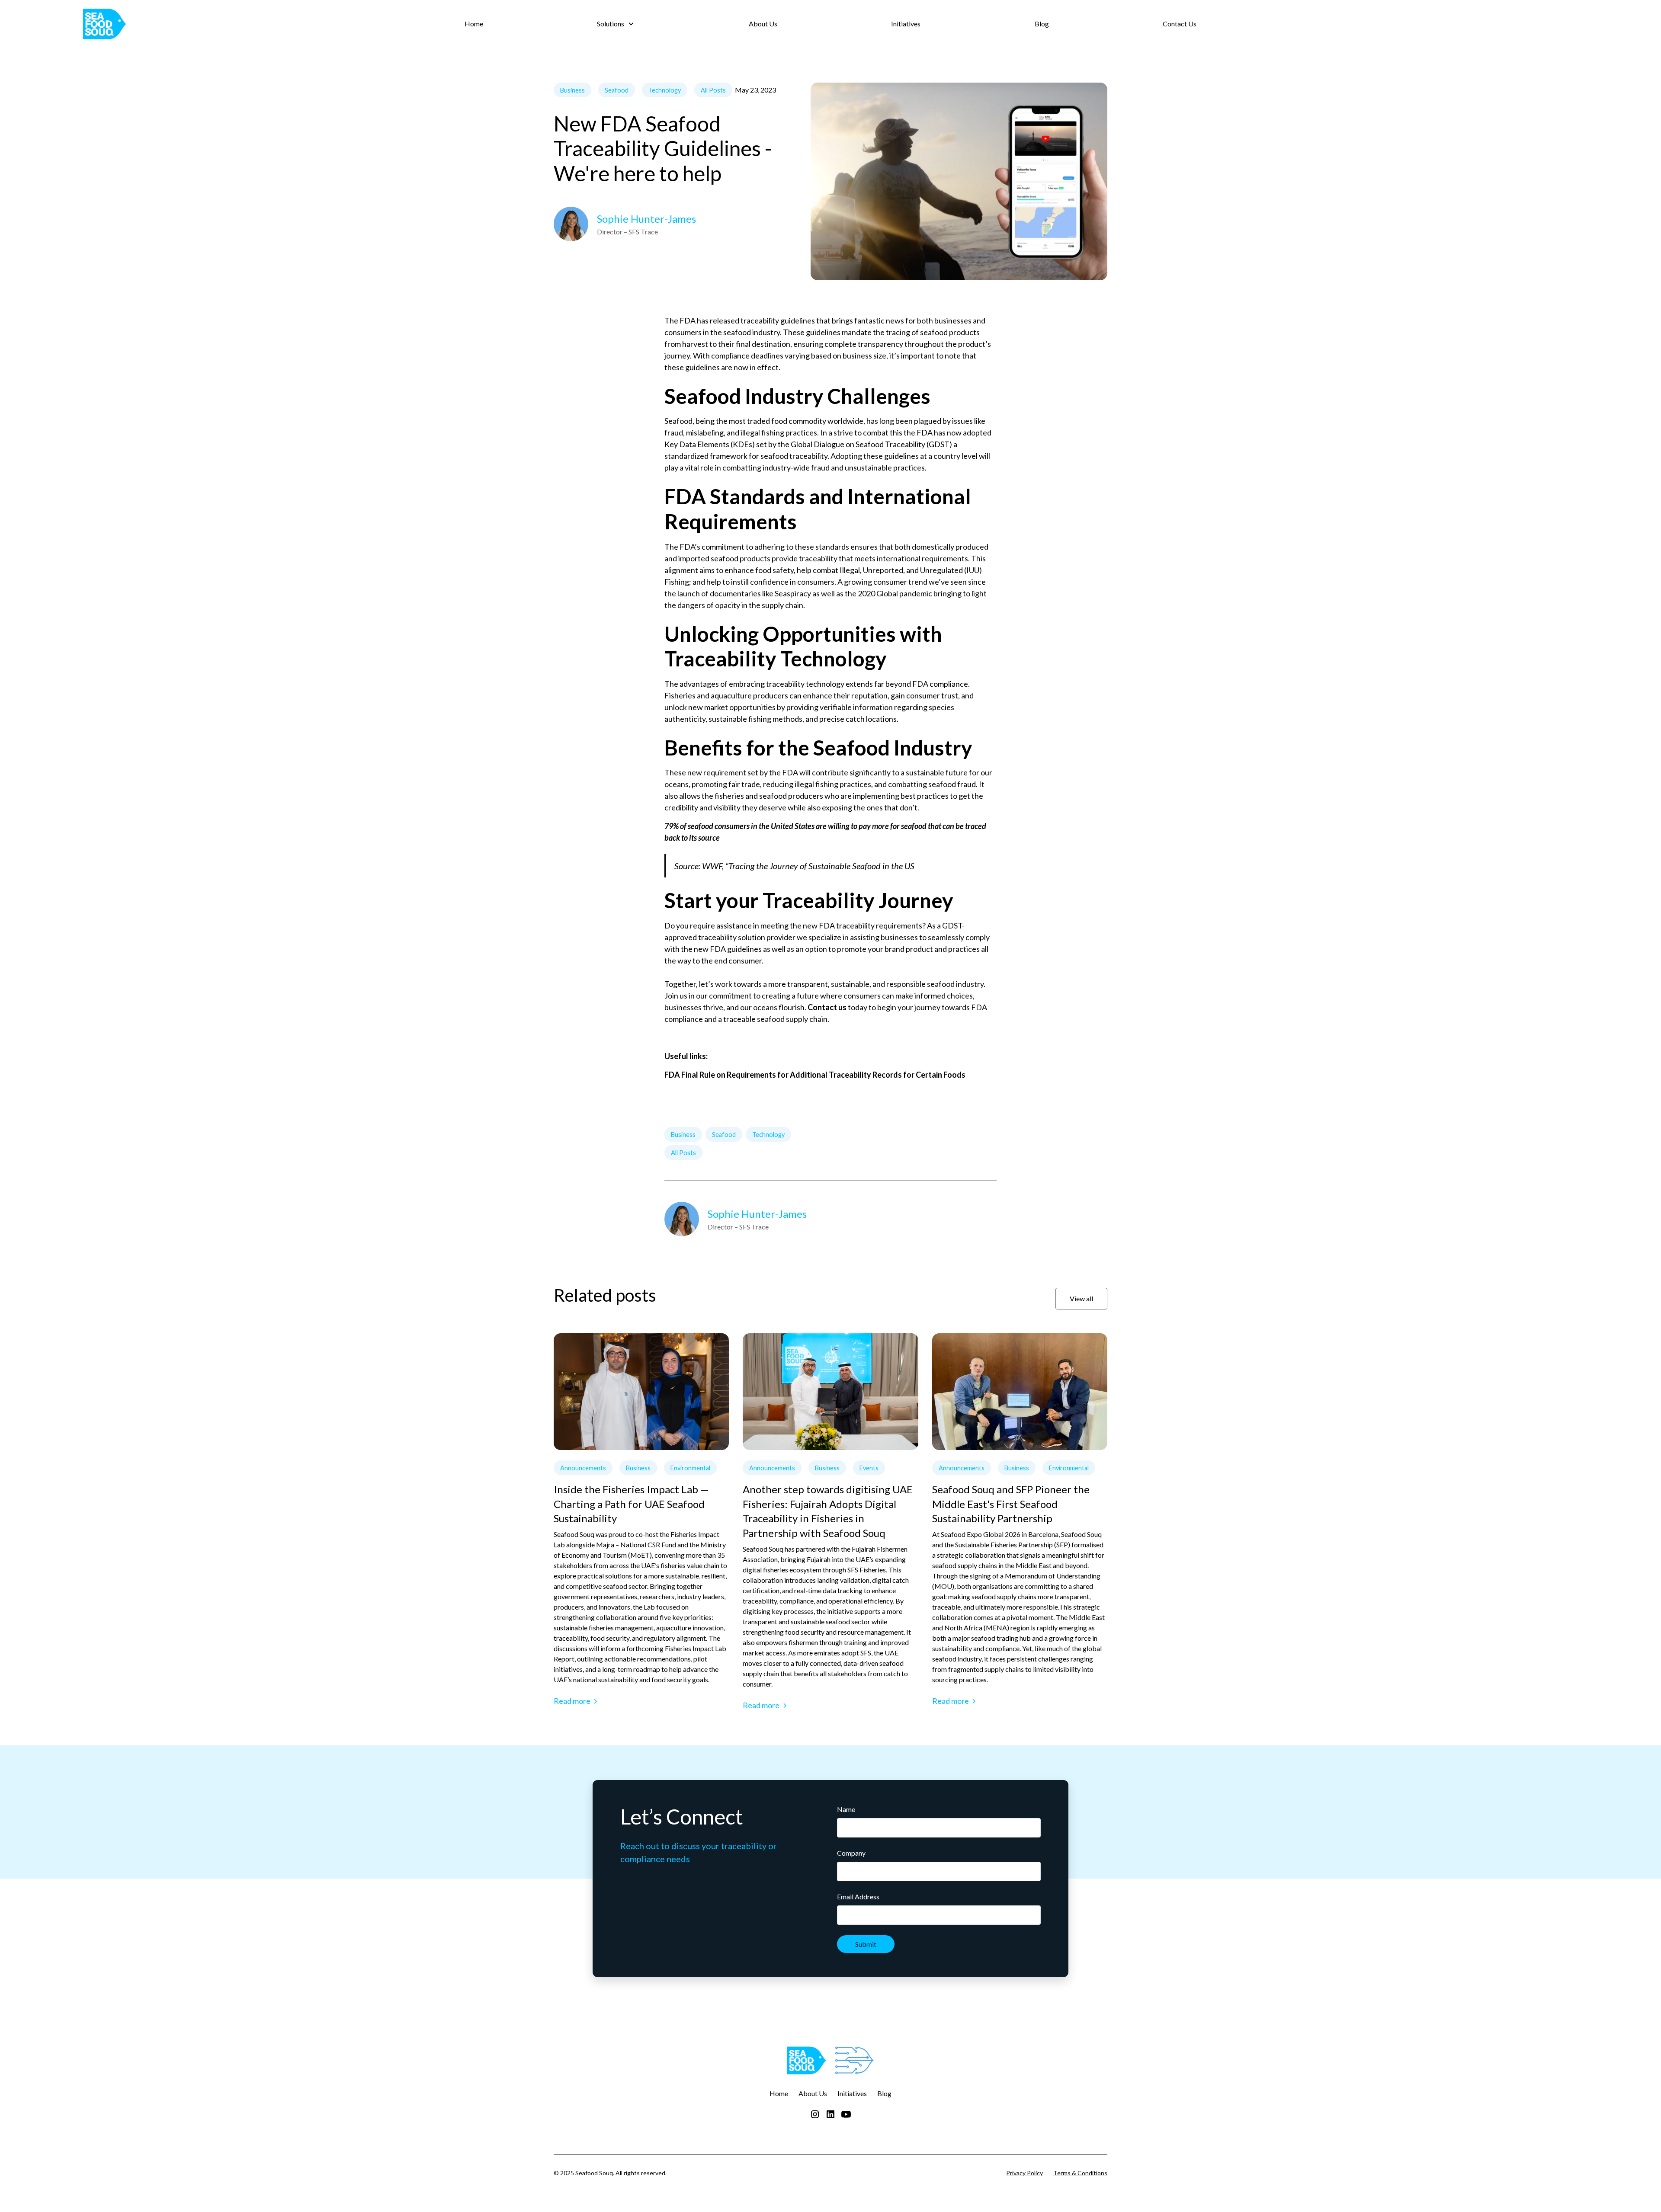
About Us (763, 24)
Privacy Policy (1024, 2173)
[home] (242, 24)
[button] (616, 24)
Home (474, 24)
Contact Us (1180, 24)
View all (1081, 1298)
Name (846, 1809)
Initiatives (906, 24)
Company (851, 1853)
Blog (1042, 24)
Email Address (858, 1897)
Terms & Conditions (1080, 2173)
